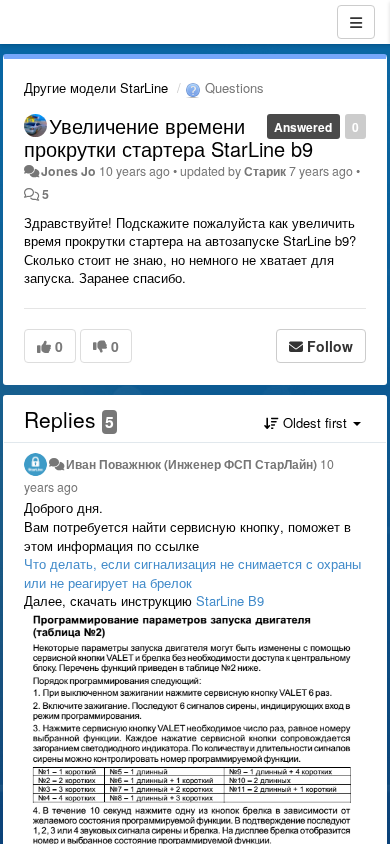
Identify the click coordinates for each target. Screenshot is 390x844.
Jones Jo (68, 171)
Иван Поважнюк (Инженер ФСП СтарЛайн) (191, 464)
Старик (265, 171)
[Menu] (356, 22)
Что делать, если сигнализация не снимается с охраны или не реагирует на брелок (192, 573)
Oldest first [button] (315, 422)
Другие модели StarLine (96, 87)
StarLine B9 (230, 600)
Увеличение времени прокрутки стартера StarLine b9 (168, 137)
